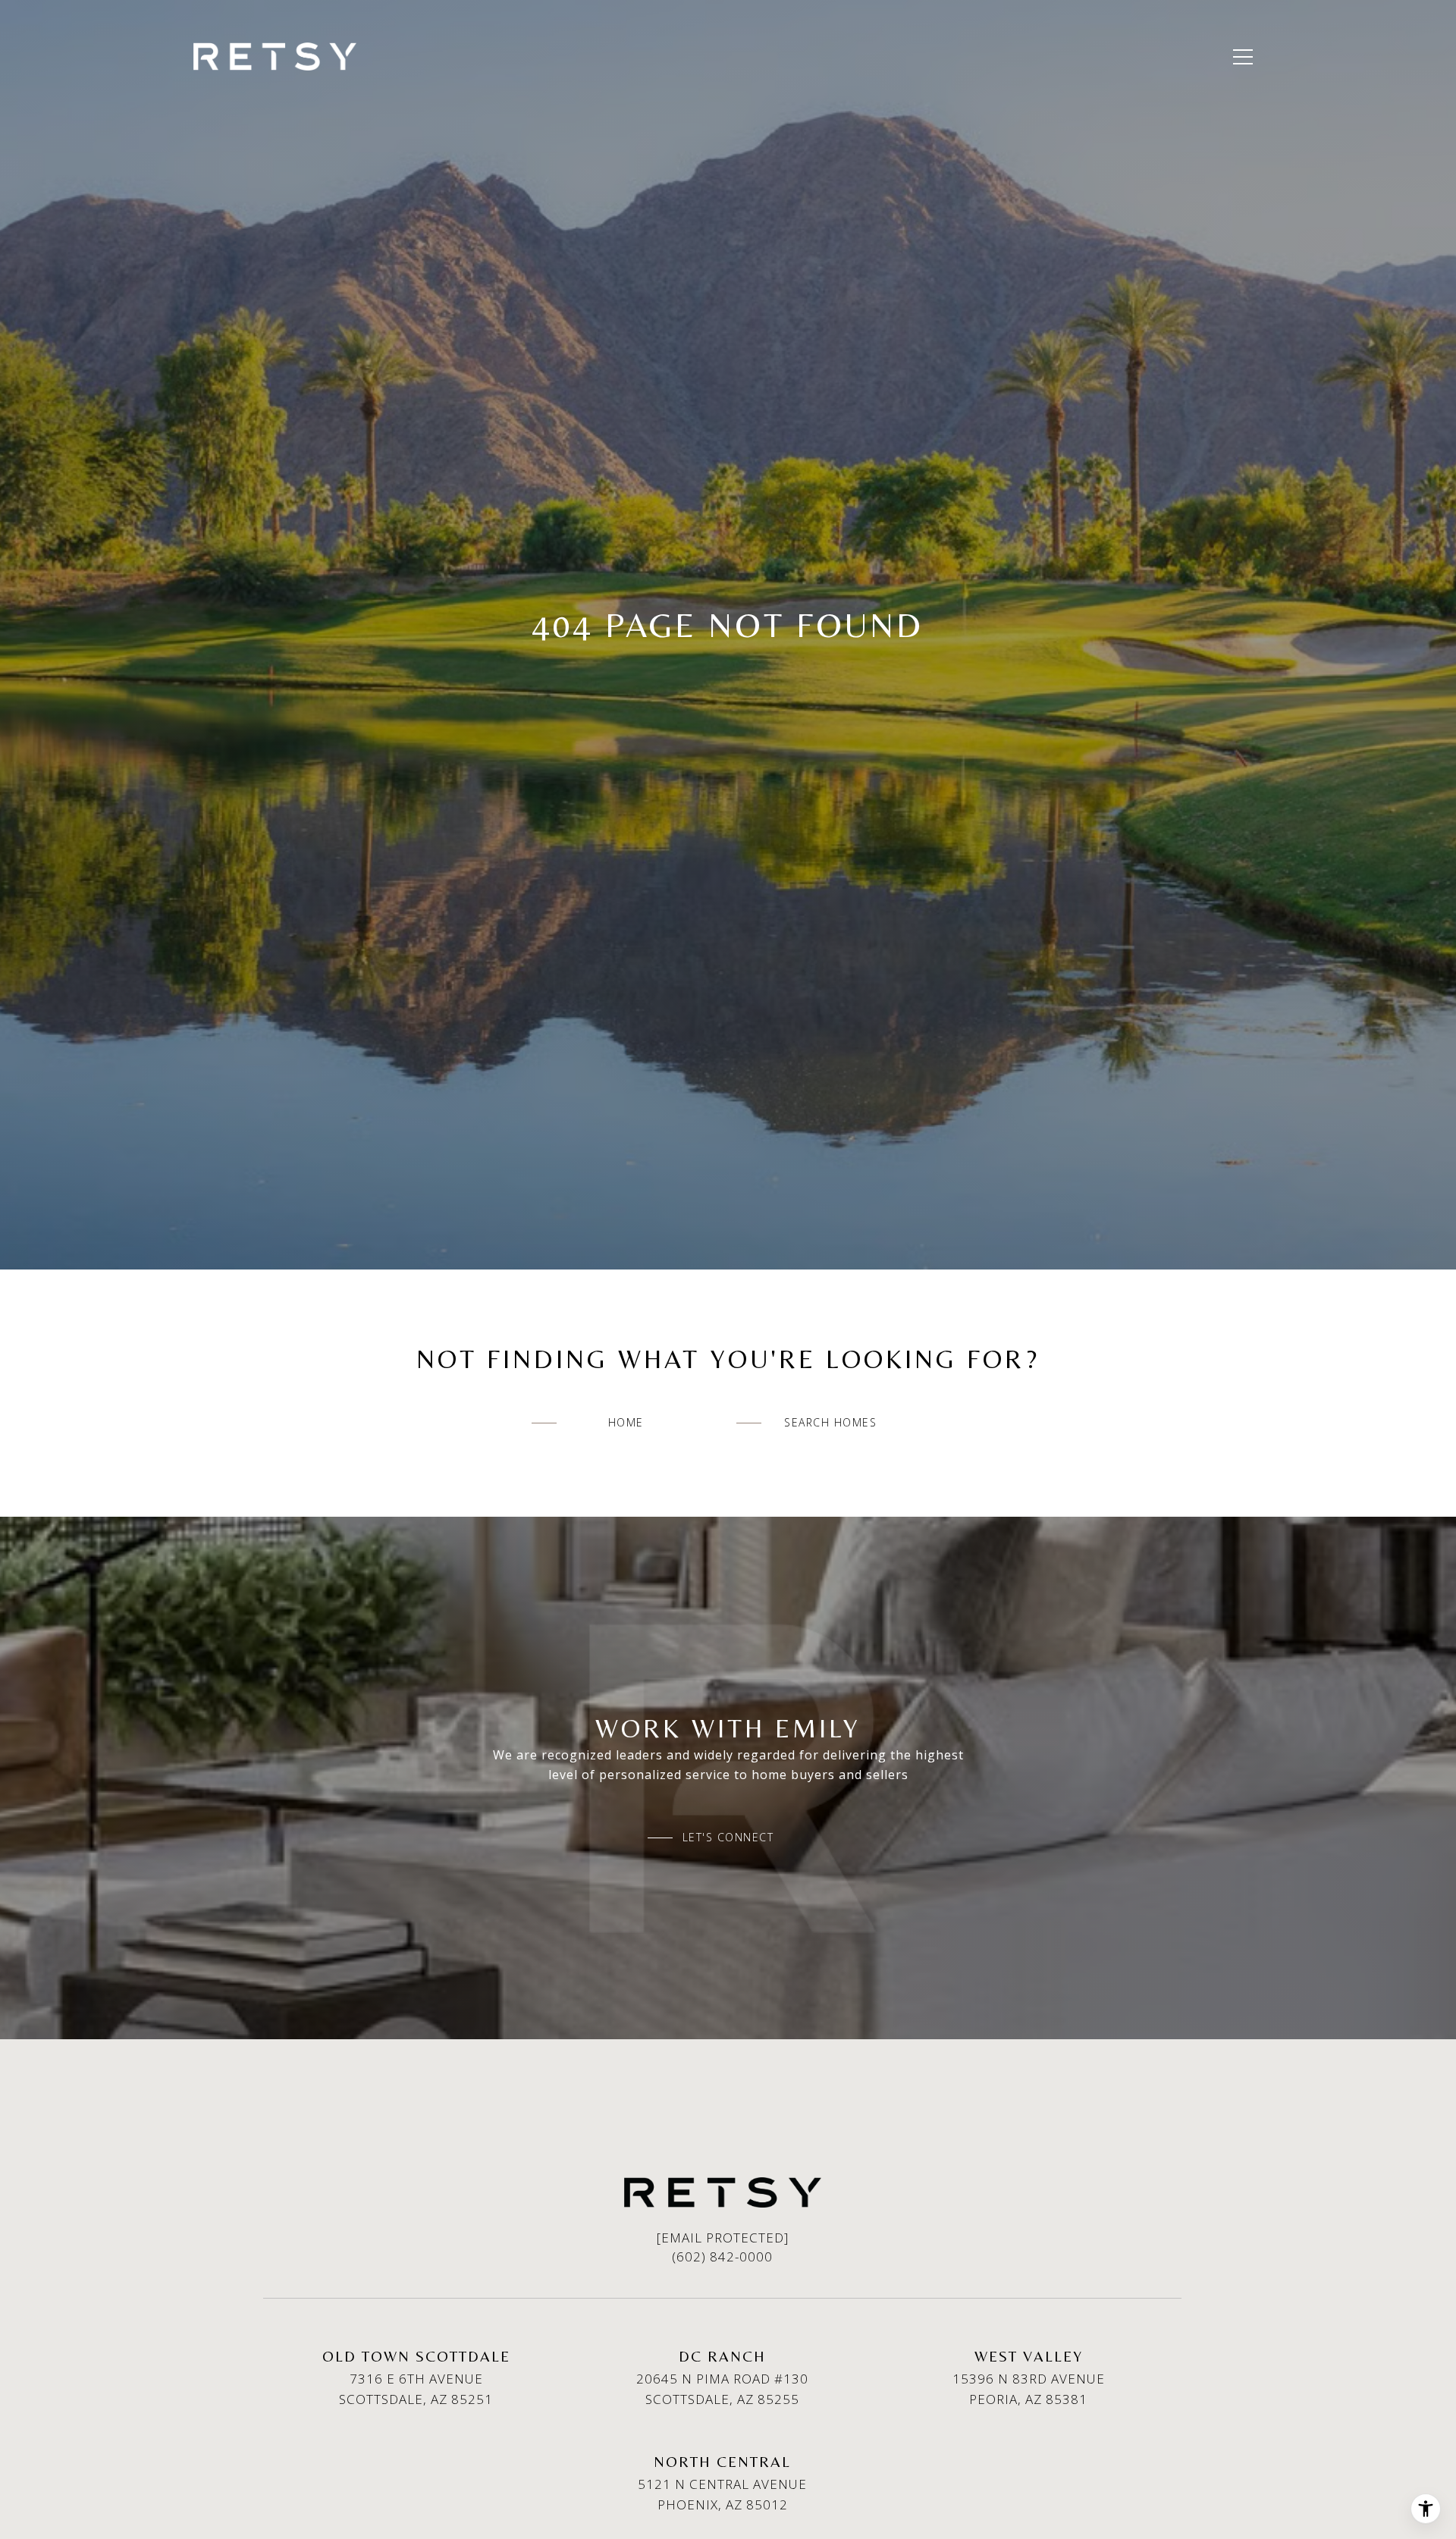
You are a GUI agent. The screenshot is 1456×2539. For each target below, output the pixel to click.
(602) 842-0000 (722, 2257)
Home (626, 1422)
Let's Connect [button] (728, 1838)
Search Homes (830, 1422)
